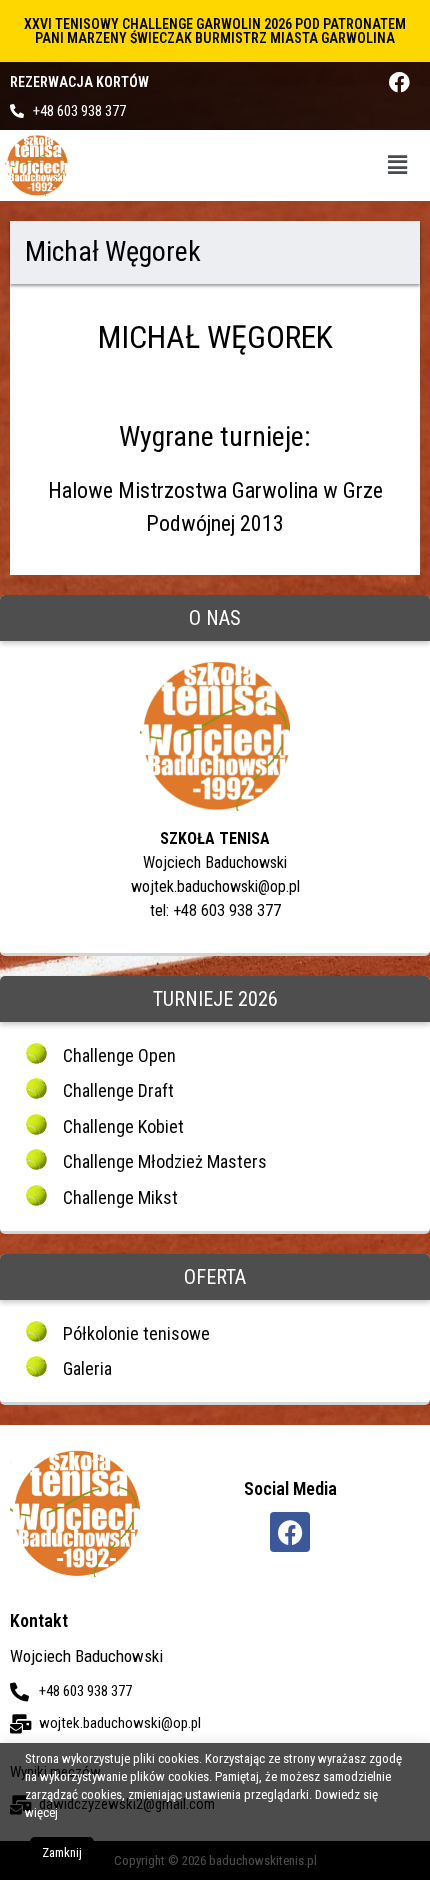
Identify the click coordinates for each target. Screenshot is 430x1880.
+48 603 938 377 (79, 111)
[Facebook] (399, 82)
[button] (398, 165)
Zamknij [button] (62, 1852)
